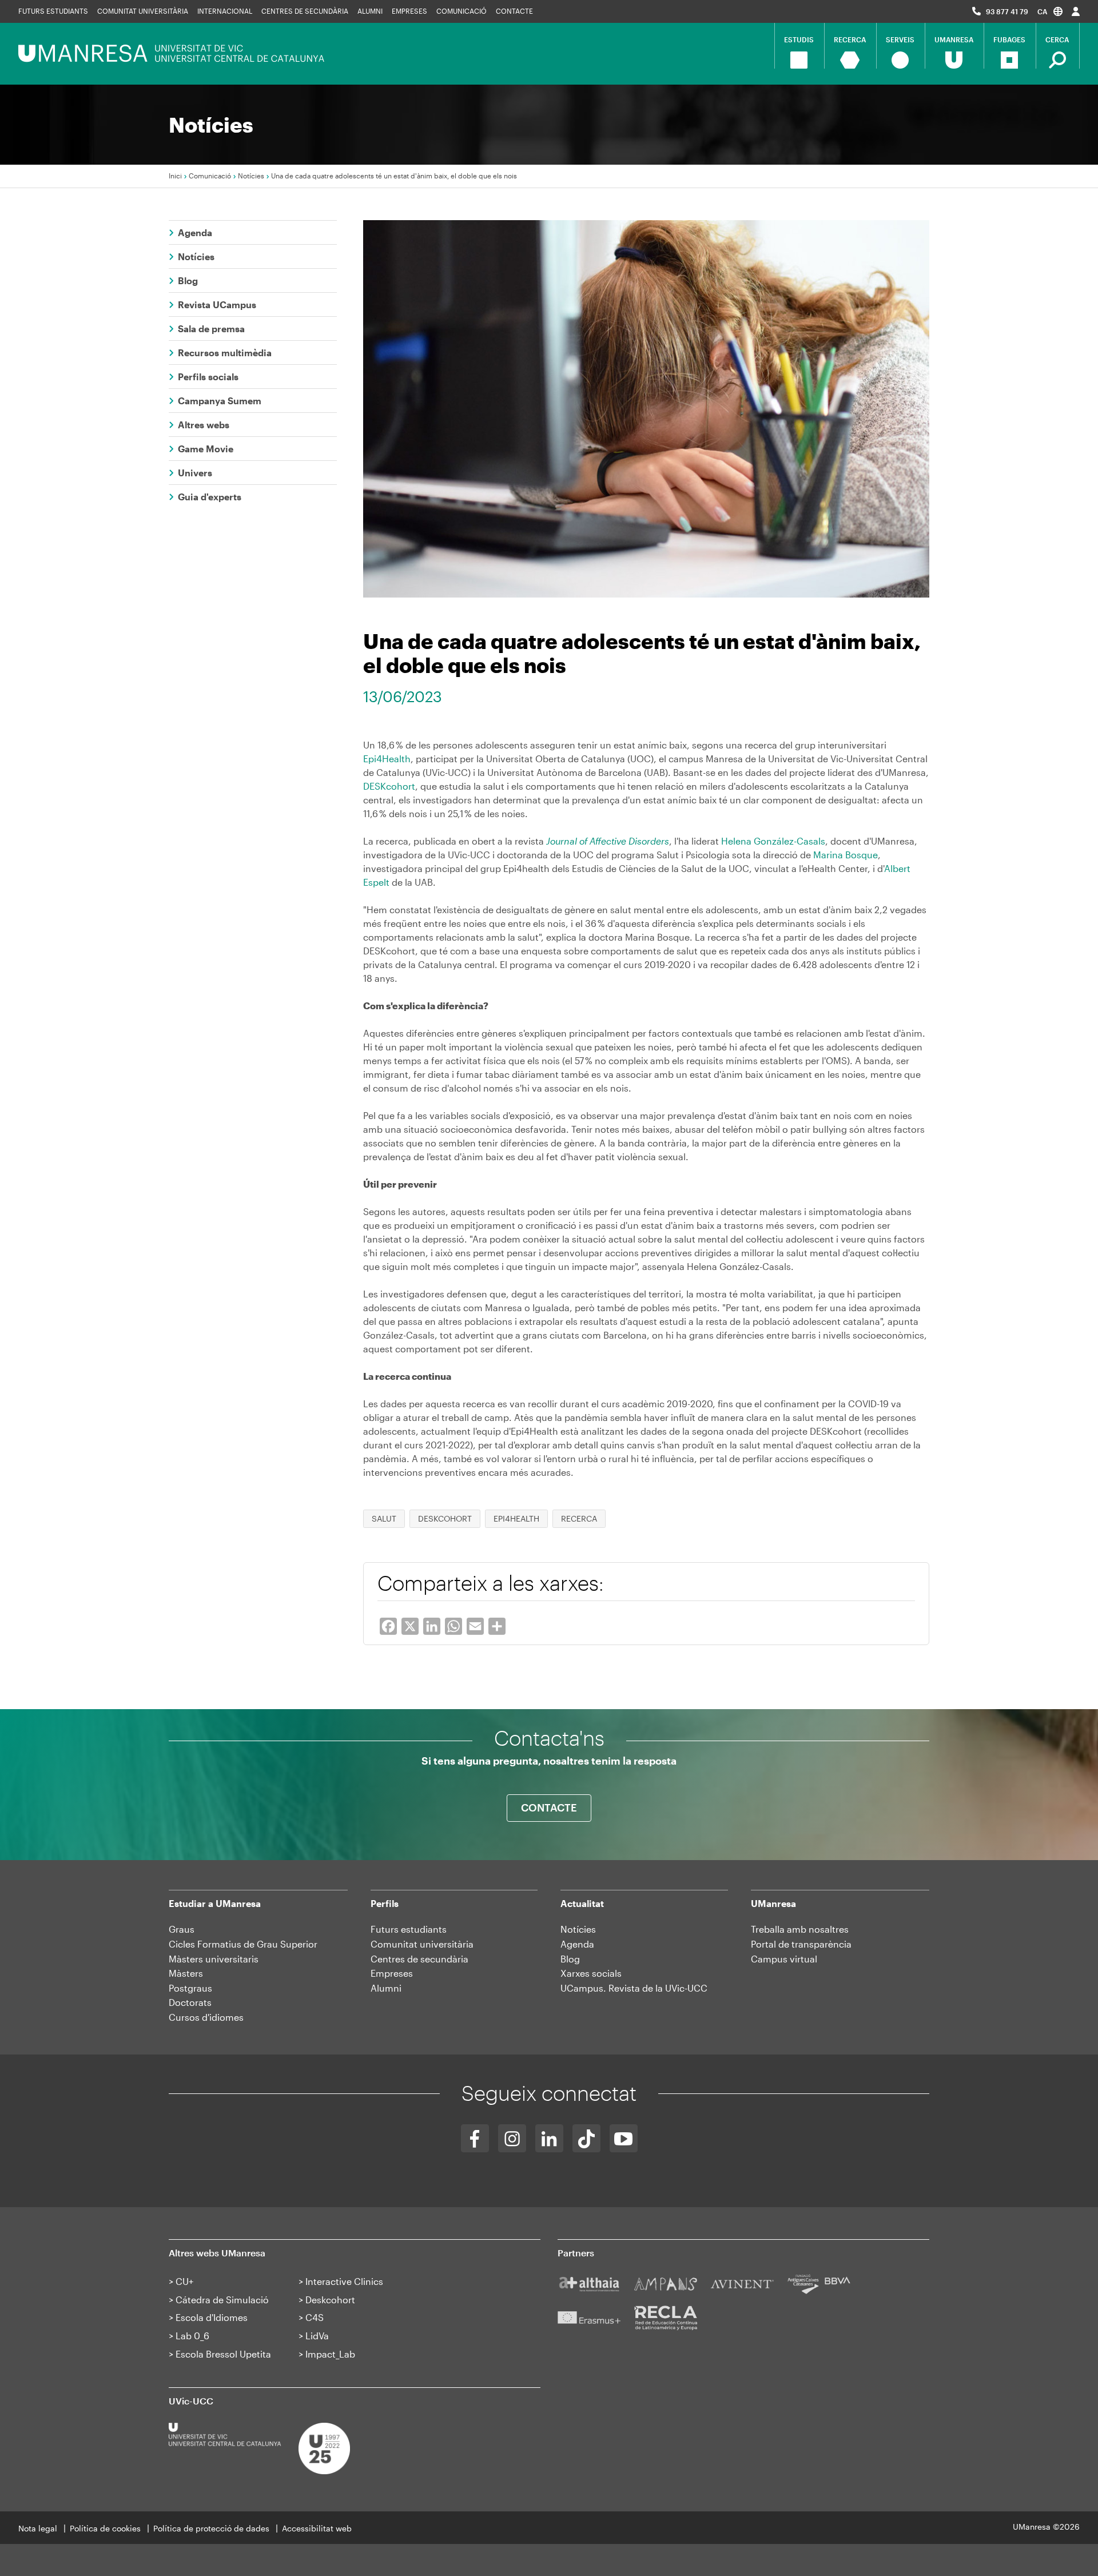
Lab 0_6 (192, 2336)
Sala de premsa (211, 329)
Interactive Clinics (344, 2281)
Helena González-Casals (773, 841)
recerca (579, 1518)
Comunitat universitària (143, 11)
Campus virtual (784, 1959)
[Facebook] (475, 2138)
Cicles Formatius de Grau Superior (243, 1944)
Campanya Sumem (220, 401)
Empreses (409, 11)
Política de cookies (105, 2528)
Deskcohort (330, 2300)
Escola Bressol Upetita (223, 2354)
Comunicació (462, 11)
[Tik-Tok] (586, 2138)
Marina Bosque (846, 855)
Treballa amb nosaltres (800, 1929)
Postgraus (190, 1988)
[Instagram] (512, 2138)
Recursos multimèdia (225, 353)
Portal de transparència (801, 1944)
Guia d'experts (210, 497)
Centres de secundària (305, 11)
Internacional (225, 11)
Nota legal (38, 2528)
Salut (384, 1518)
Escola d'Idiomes (212, 2317)
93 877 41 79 (1007, 11)
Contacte (514, 11)
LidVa (317, 2336)
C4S (315, 2317)
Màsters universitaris (214, 1959)
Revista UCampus (217, 304)
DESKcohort (389, 786)
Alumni (370, 11)
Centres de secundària (419, 1959)
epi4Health (516, 1518)
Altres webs (204, 425)
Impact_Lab (330, 2354)
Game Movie (206, 449)
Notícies (251, 176)
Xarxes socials (591, 1973)
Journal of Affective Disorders (608, 841)
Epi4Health (387, 759)
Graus (182, 1929)
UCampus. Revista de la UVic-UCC (634, 1988)
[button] (1050, 11)
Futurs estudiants (53, 11)
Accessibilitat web (317, 2528)
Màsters (186, 1973)
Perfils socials (208, 377)
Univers (195, 473)
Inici (175, 176)
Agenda (195, 232)
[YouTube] (624, 2138)
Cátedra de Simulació (222, 2300)
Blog (188, 280)
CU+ (184, 2281)
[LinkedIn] (549, 2138)
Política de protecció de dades (211, 2528)
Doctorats (190, 2002)
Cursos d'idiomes (206, 2017)
